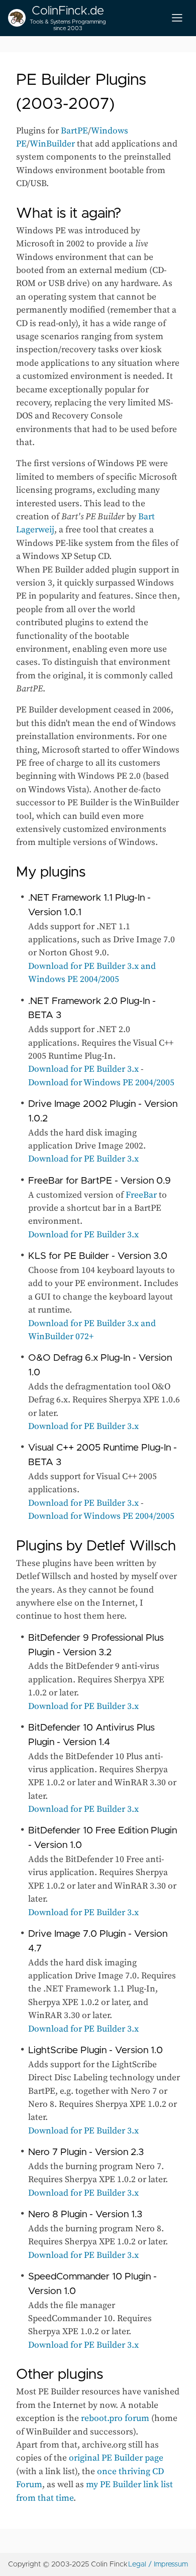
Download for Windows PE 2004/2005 (101, 1083)
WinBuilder (52, 144)
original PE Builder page (116, 2458)
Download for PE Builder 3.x (83, 1069)
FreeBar (141, 1195)
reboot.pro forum (115, 2418)
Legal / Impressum (158, 2564)
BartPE (74, 131)
